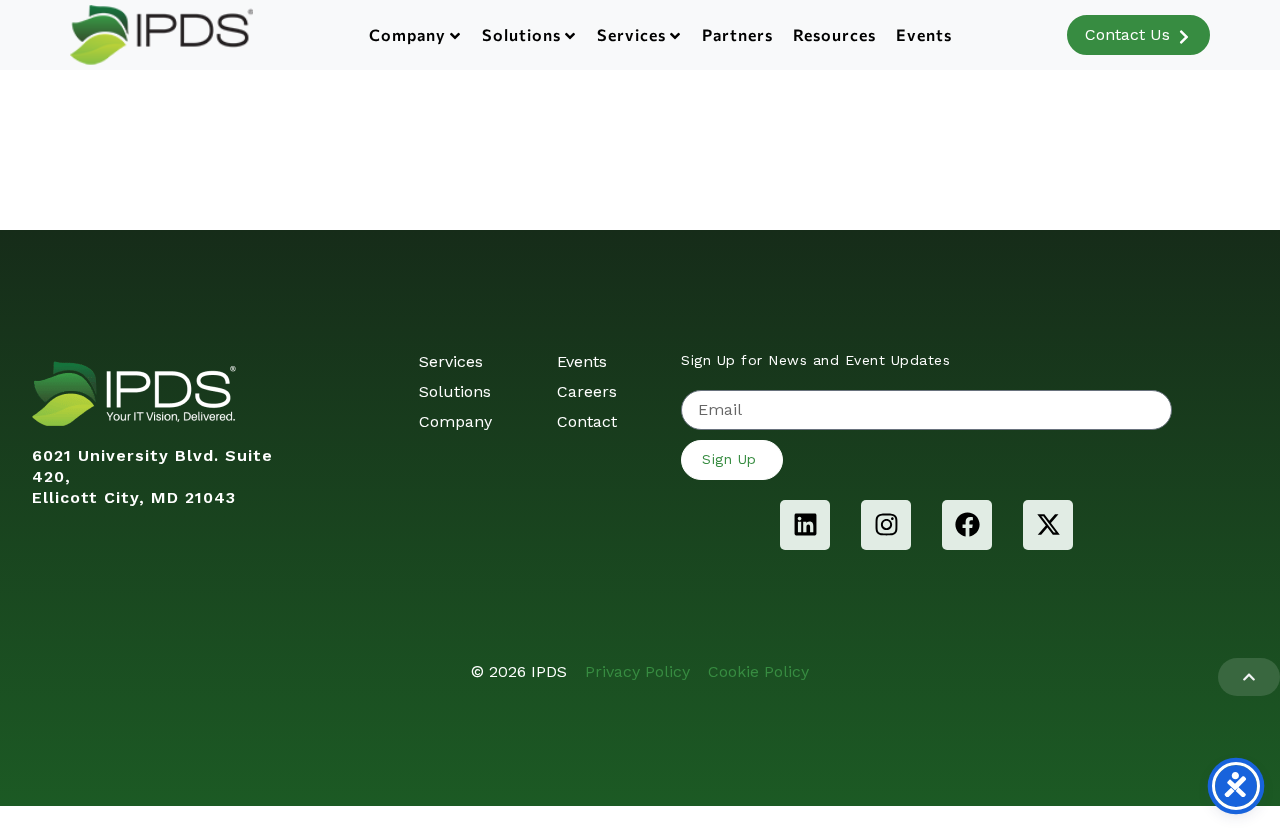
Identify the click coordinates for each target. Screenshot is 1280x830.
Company (407, 34)
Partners (737, 34)
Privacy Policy (637, 671)
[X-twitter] (1048, 525)
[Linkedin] (805, 525)
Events (924, 34)
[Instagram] (886, 525)
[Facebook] (967, 525)
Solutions (521, 34)
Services (631, 34)
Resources (834, 34)
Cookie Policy (758, 671)
